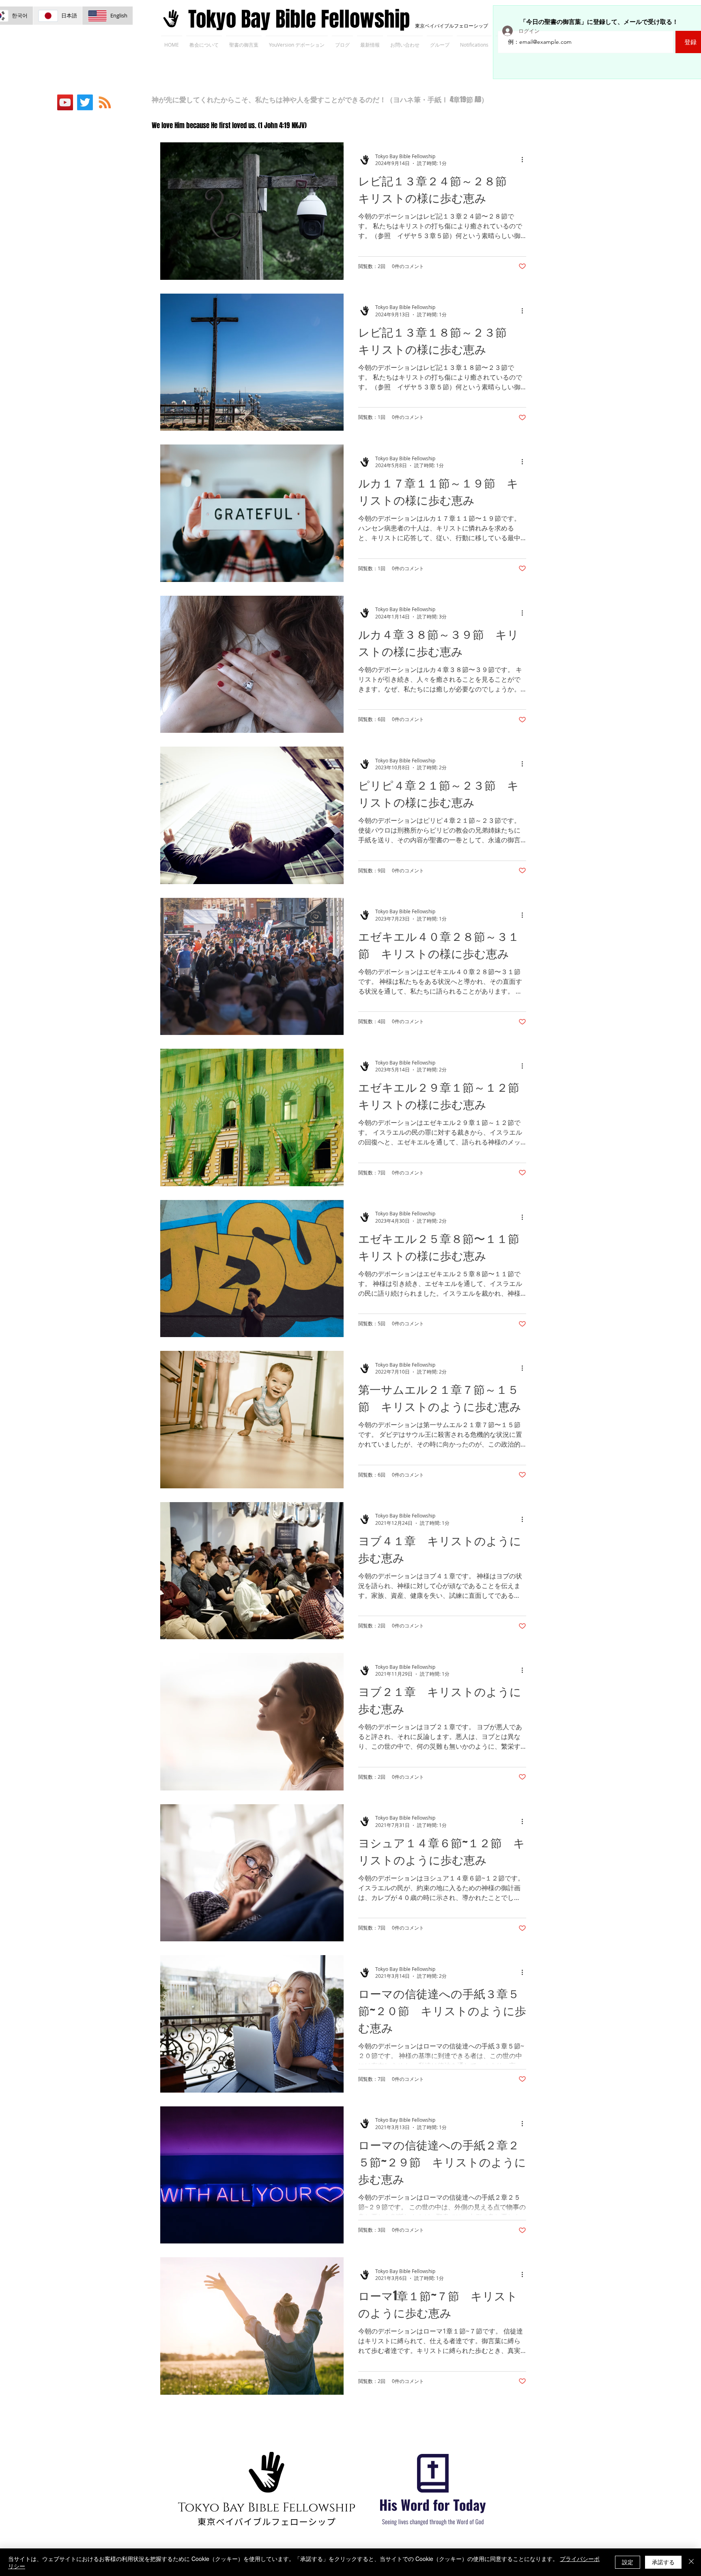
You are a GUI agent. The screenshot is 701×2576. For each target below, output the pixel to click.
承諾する (663, 2562)
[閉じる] (691, 2562)
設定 (628, 2562)
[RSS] (105, 102)
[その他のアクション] (525, 160)
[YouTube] (65, 102)
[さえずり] (85, 102)
